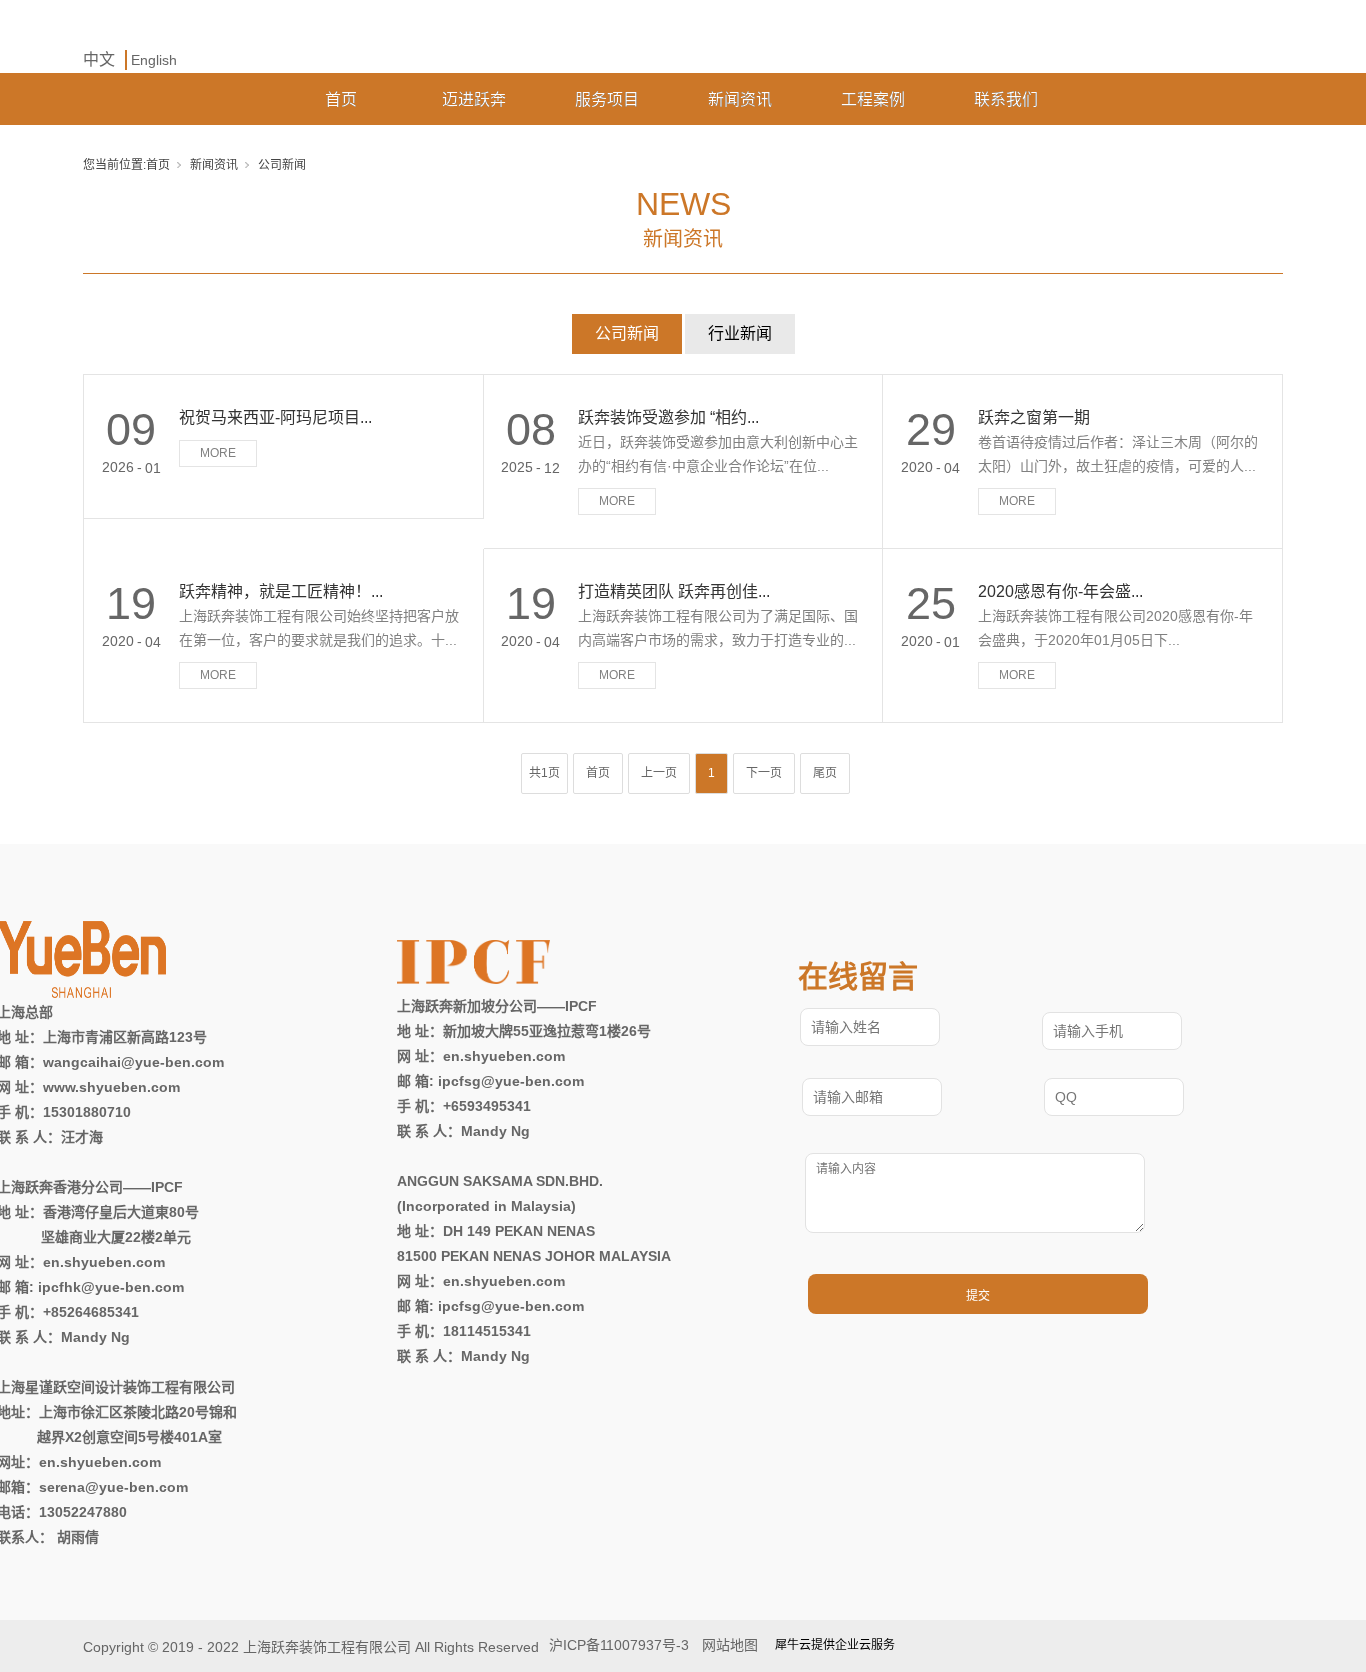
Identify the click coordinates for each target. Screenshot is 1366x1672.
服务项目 (607, 99)
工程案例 (873, 99)
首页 (341, 99)
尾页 (825, 773)
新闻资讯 (740, 99)
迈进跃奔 (474, 99)
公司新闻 (627, 333)
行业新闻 (740, 333)
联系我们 (1006, 99)
